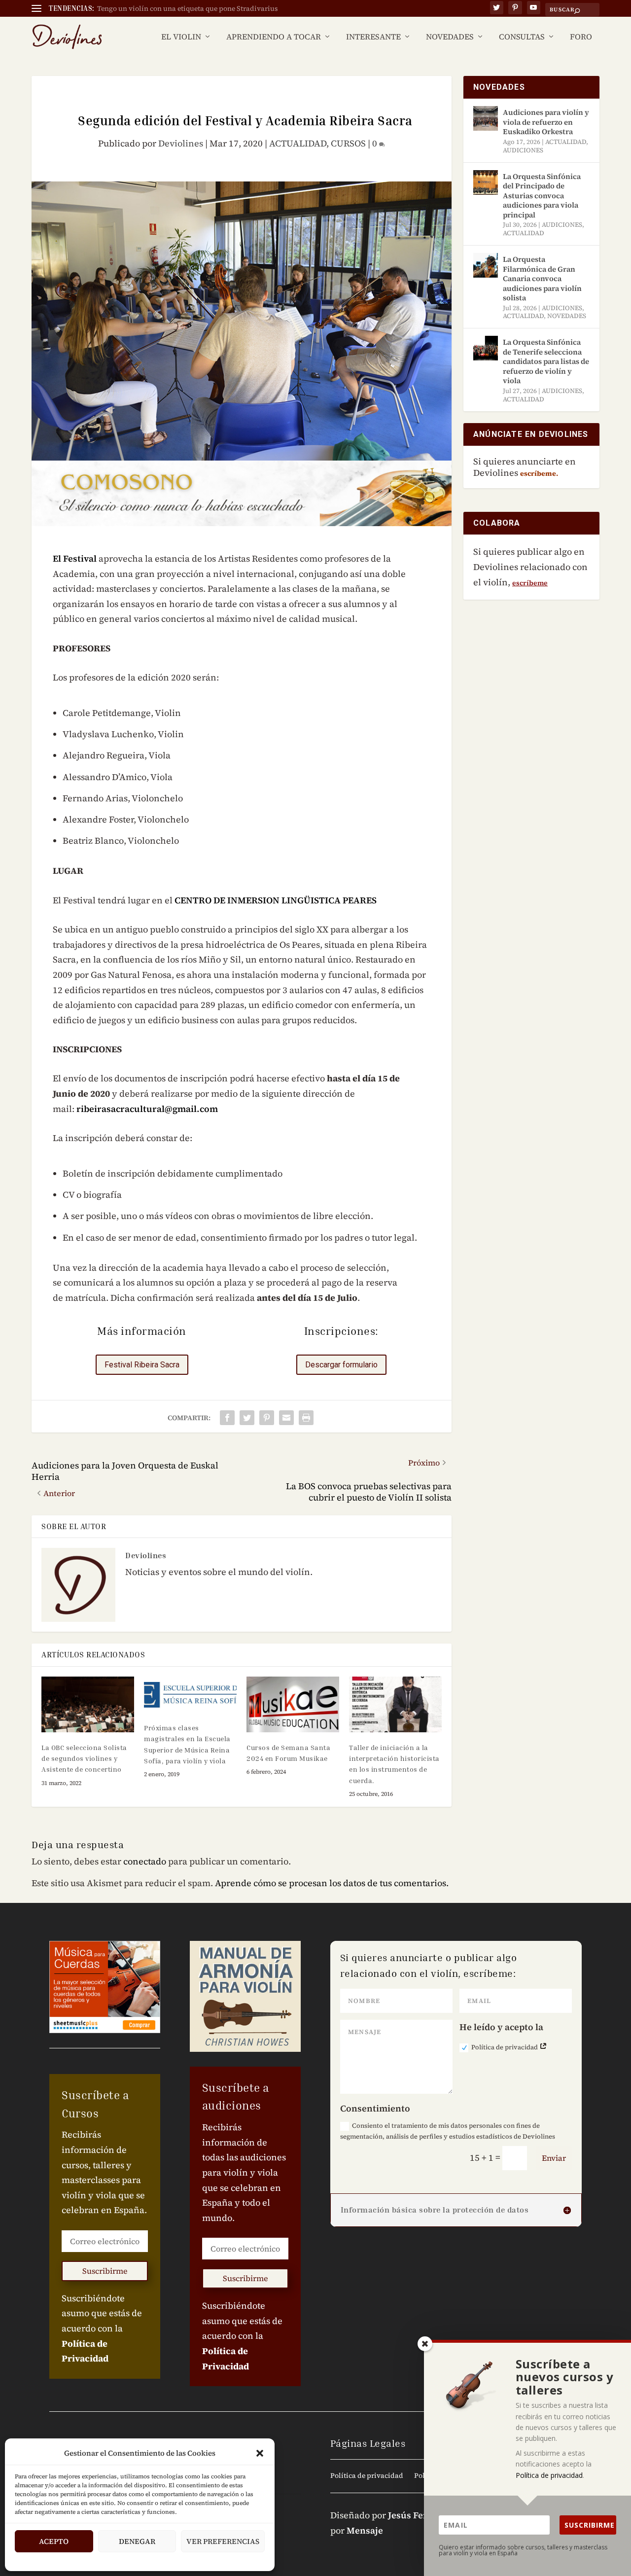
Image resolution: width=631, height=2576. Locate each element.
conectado (145, 1861)
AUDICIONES (523, 150)
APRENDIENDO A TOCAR (274, 37)
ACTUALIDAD (298, 143)
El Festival (75, 558)
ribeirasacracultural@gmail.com (147, 1109)
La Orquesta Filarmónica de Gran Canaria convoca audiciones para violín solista (542, 278)
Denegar (137, 2541)
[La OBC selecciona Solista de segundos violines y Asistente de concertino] (88, 1704)
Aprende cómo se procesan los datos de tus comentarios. (332, 1883)
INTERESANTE (373, 37)
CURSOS (348, 143)
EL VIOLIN (181, 37)
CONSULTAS (522, 37)
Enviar (554, 2158)
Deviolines (181, 143)
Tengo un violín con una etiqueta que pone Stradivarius (188, 8)
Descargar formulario (341, 1365)
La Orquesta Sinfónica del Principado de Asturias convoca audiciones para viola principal (542, 196)
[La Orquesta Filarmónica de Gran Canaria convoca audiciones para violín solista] (486, 265)
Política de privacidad (505, 2047)
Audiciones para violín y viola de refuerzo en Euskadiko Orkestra (546, 122)
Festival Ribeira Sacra (142, 1365)
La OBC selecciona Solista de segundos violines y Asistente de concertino (84, 1758)
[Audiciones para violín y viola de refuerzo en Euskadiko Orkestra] (486, 118)
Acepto (54, 2541)
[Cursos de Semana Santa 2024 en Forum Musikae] (293, 1704)
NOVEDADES (450, 37)
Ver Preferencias (223, 2541)
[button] (260, 2453)
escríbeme (530, 583)
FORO (581, 37)
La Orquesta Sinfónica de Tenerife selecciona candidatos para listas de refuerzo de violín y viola (546, 361)
